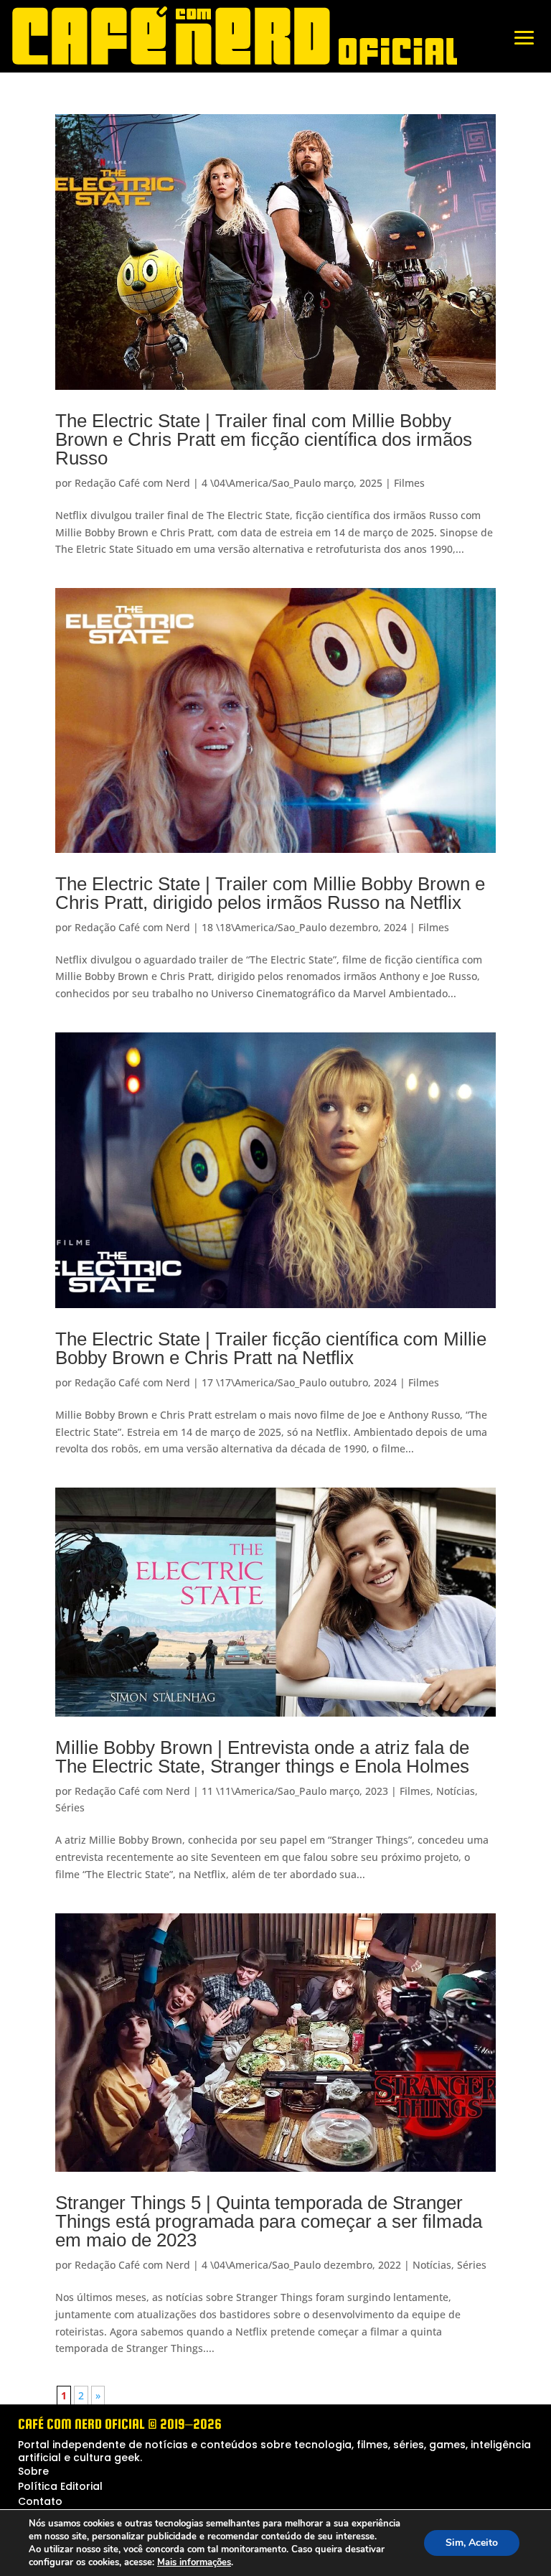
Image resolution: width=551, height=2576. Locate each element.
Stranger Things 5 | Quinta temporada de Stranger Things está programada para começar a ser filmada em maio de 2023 (269, 2221)
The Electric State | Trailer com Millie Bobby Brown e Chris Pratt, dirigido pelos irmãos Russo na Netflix (270, 893)
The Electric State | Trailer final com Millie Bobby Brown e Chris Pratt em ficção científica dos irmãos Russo (264, 439)
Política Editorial (60, 2486)
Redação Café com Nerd (132, 483)
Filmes (409, 483)
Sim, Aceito (472, 2543)
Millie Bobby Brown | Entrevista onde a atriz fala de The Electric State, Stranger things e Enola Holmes (262, 1757)
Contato (40, 2501)
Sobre (33, 2471)
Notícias (456, 1791)
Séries (70, 1807)
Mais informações (194, 2562)
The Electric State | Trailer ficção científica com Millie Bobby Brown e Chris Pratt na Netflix (271, 1348)
